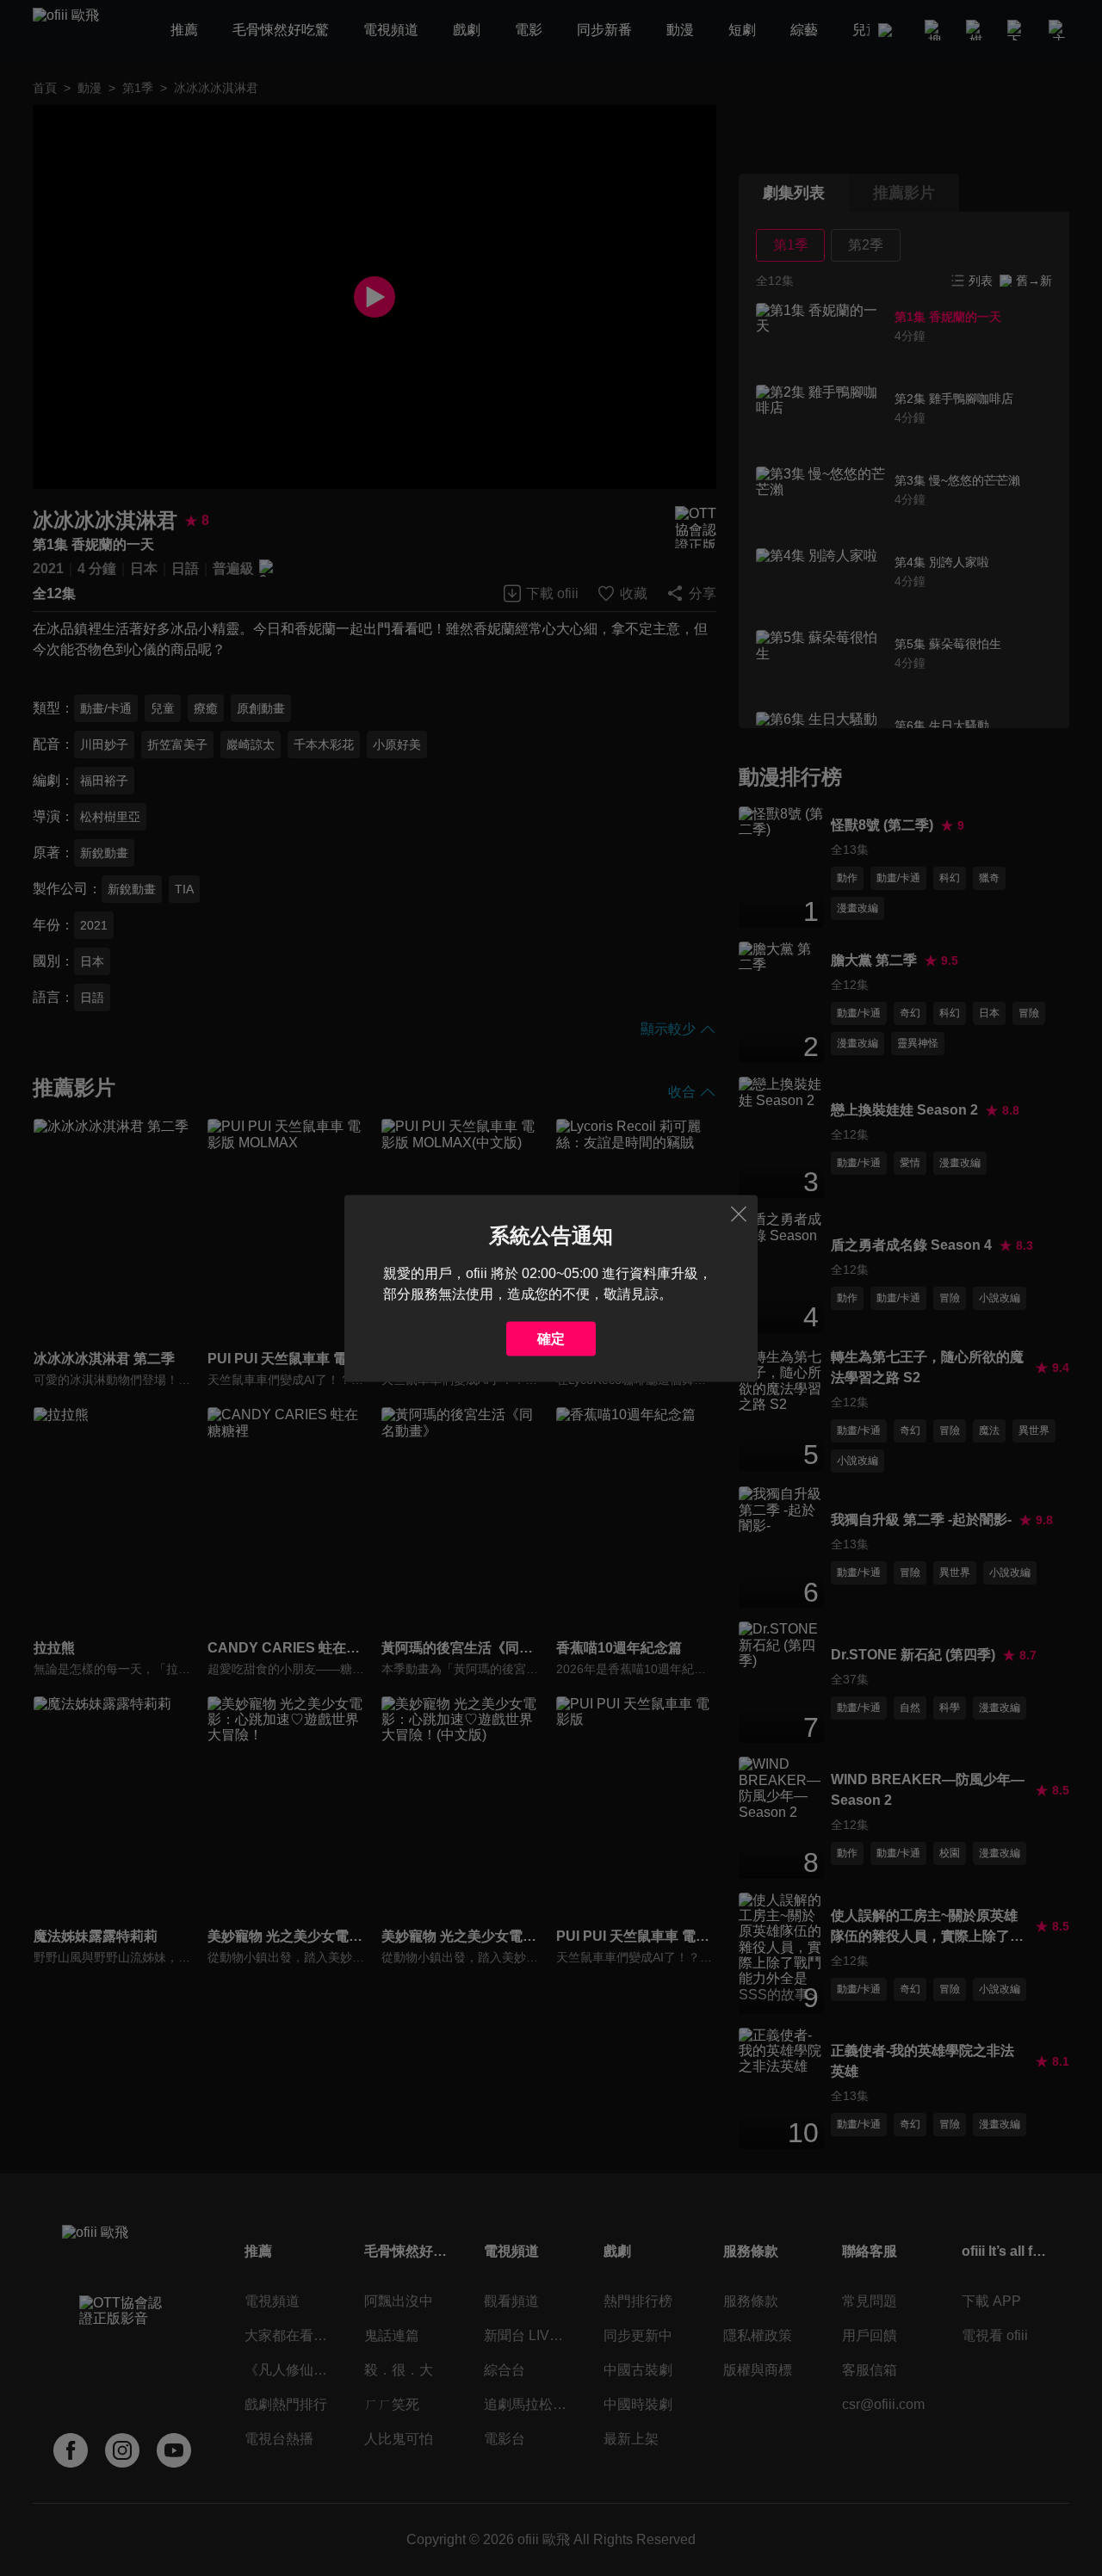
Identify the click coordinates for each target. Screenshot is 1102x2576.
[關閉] (739, 1214)
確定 (551, 1338)
